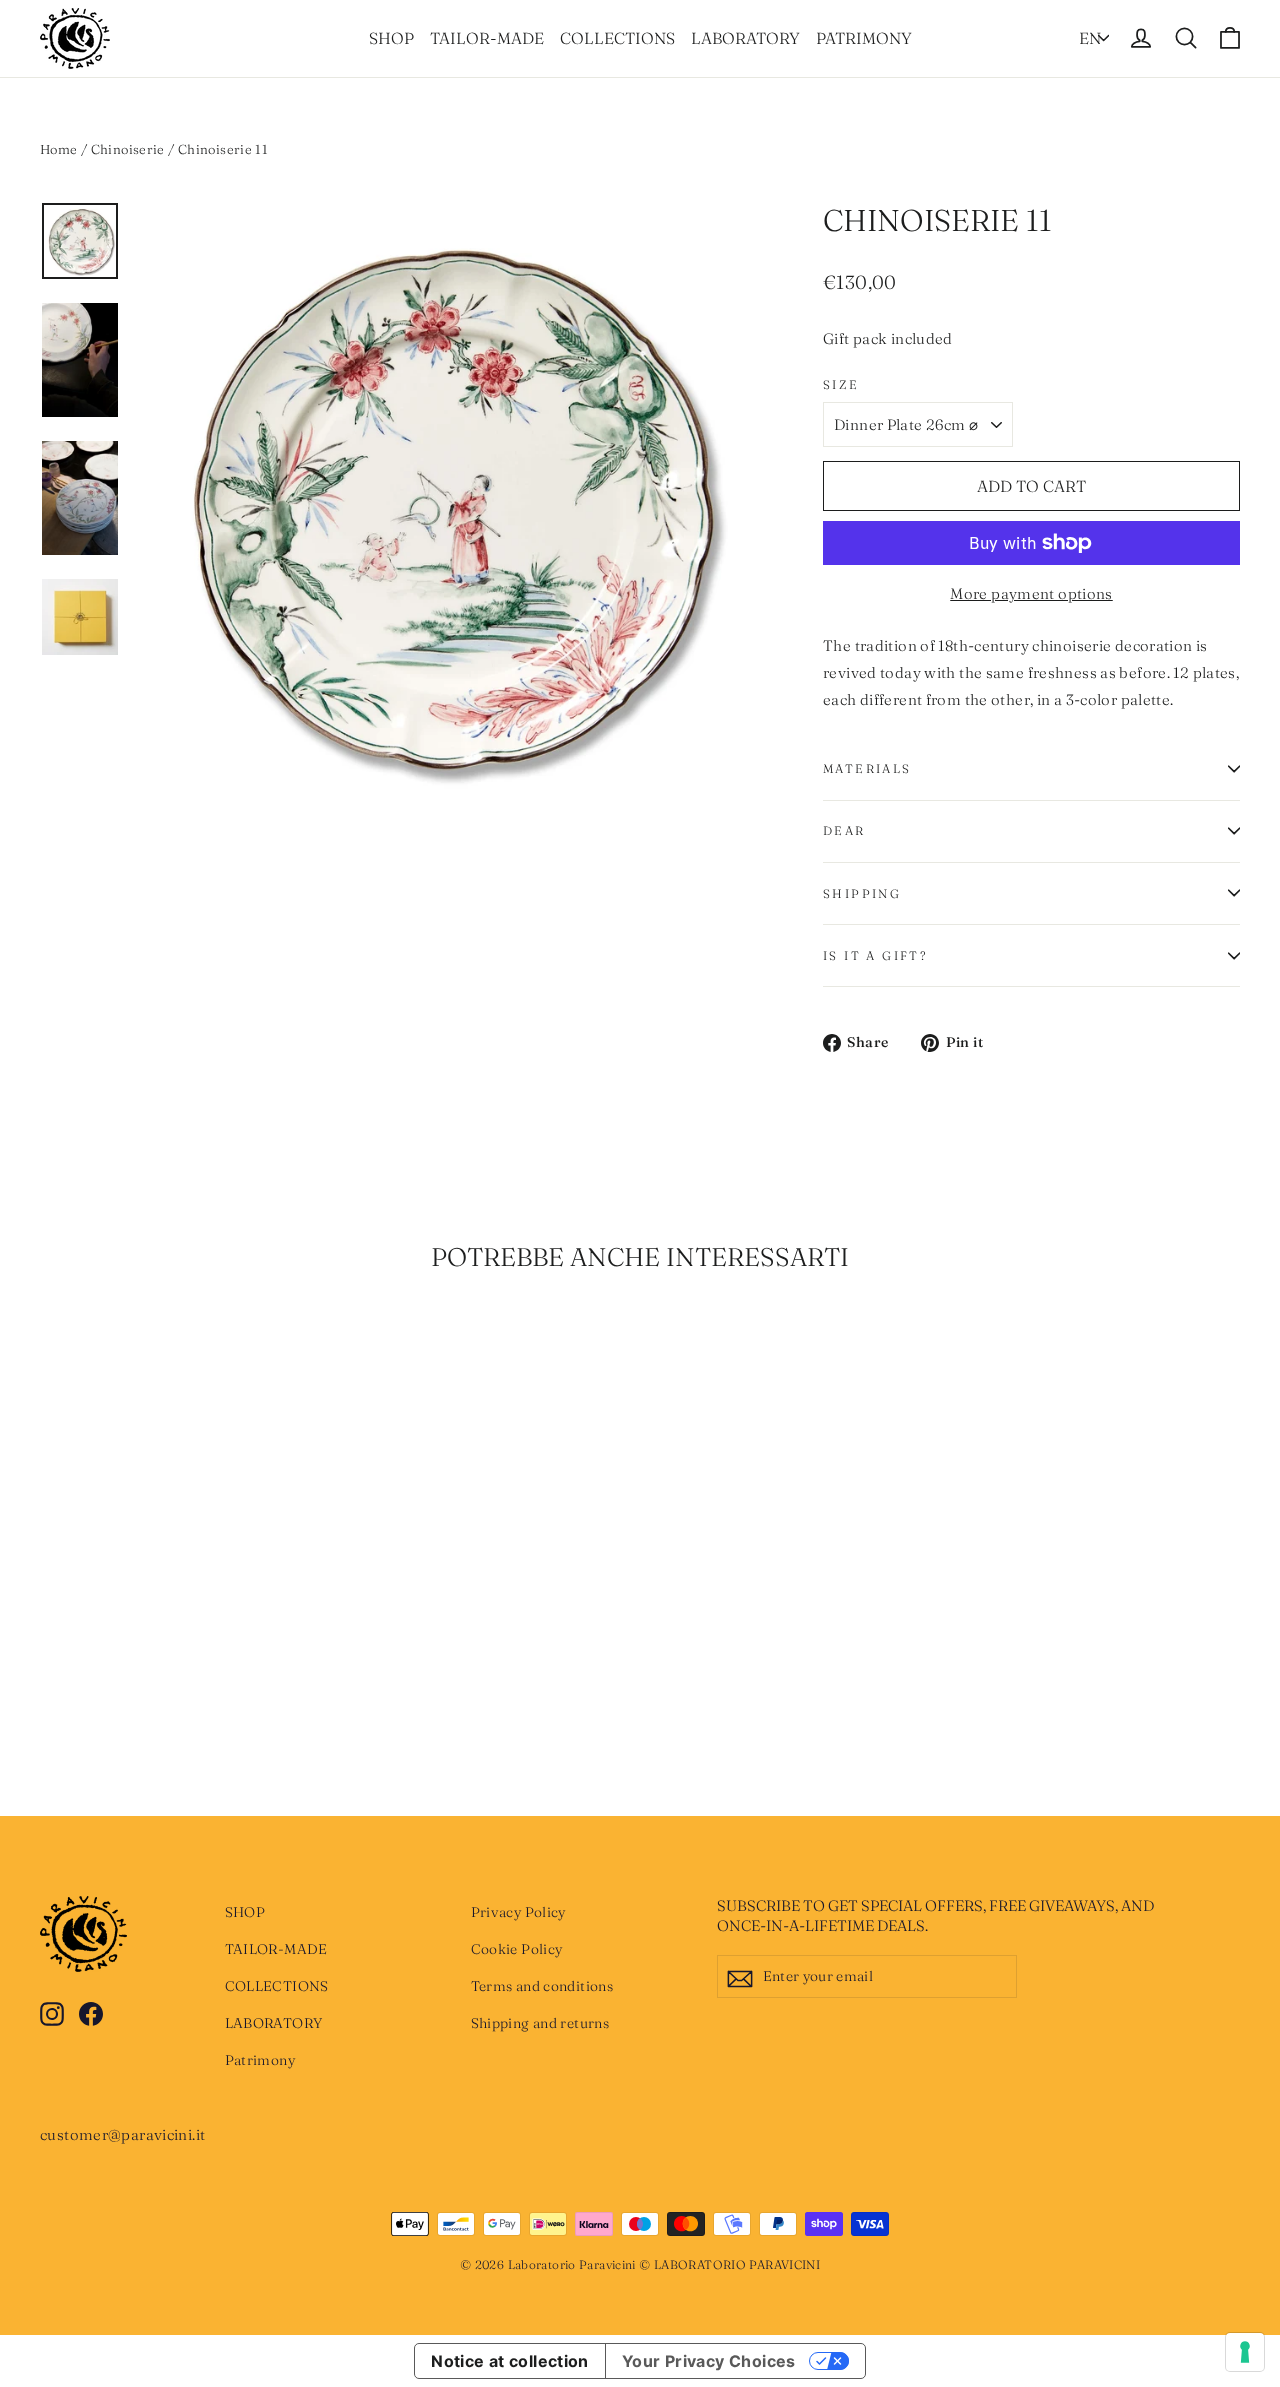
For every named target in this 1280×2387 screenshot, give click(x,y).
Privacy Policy (518, 1912)
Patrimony (864, 38)
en (1090, 38)
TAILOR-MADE (487, 38)
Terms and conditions (542, 1986)
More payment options (1031, 593)
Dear (844, 830)
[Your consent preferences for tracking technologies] (1245, 2352)
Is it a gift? (875, 955)
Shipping (862, 893)
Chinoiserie (128, 149)
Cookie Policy (517, 1949)
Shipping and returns (540, 2023)
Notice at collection (510, 2361)
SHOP (391, 38)
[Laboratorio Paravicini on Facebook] (91, 2012)
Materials (867, 768)
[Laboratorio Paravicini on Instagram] (52, 2012)
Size (841, 384)
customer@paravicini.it (122, 2134)
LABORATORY (745, 38)
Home (59, 149)
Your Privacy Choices (709, 2361)
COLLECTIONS (617, 38)
